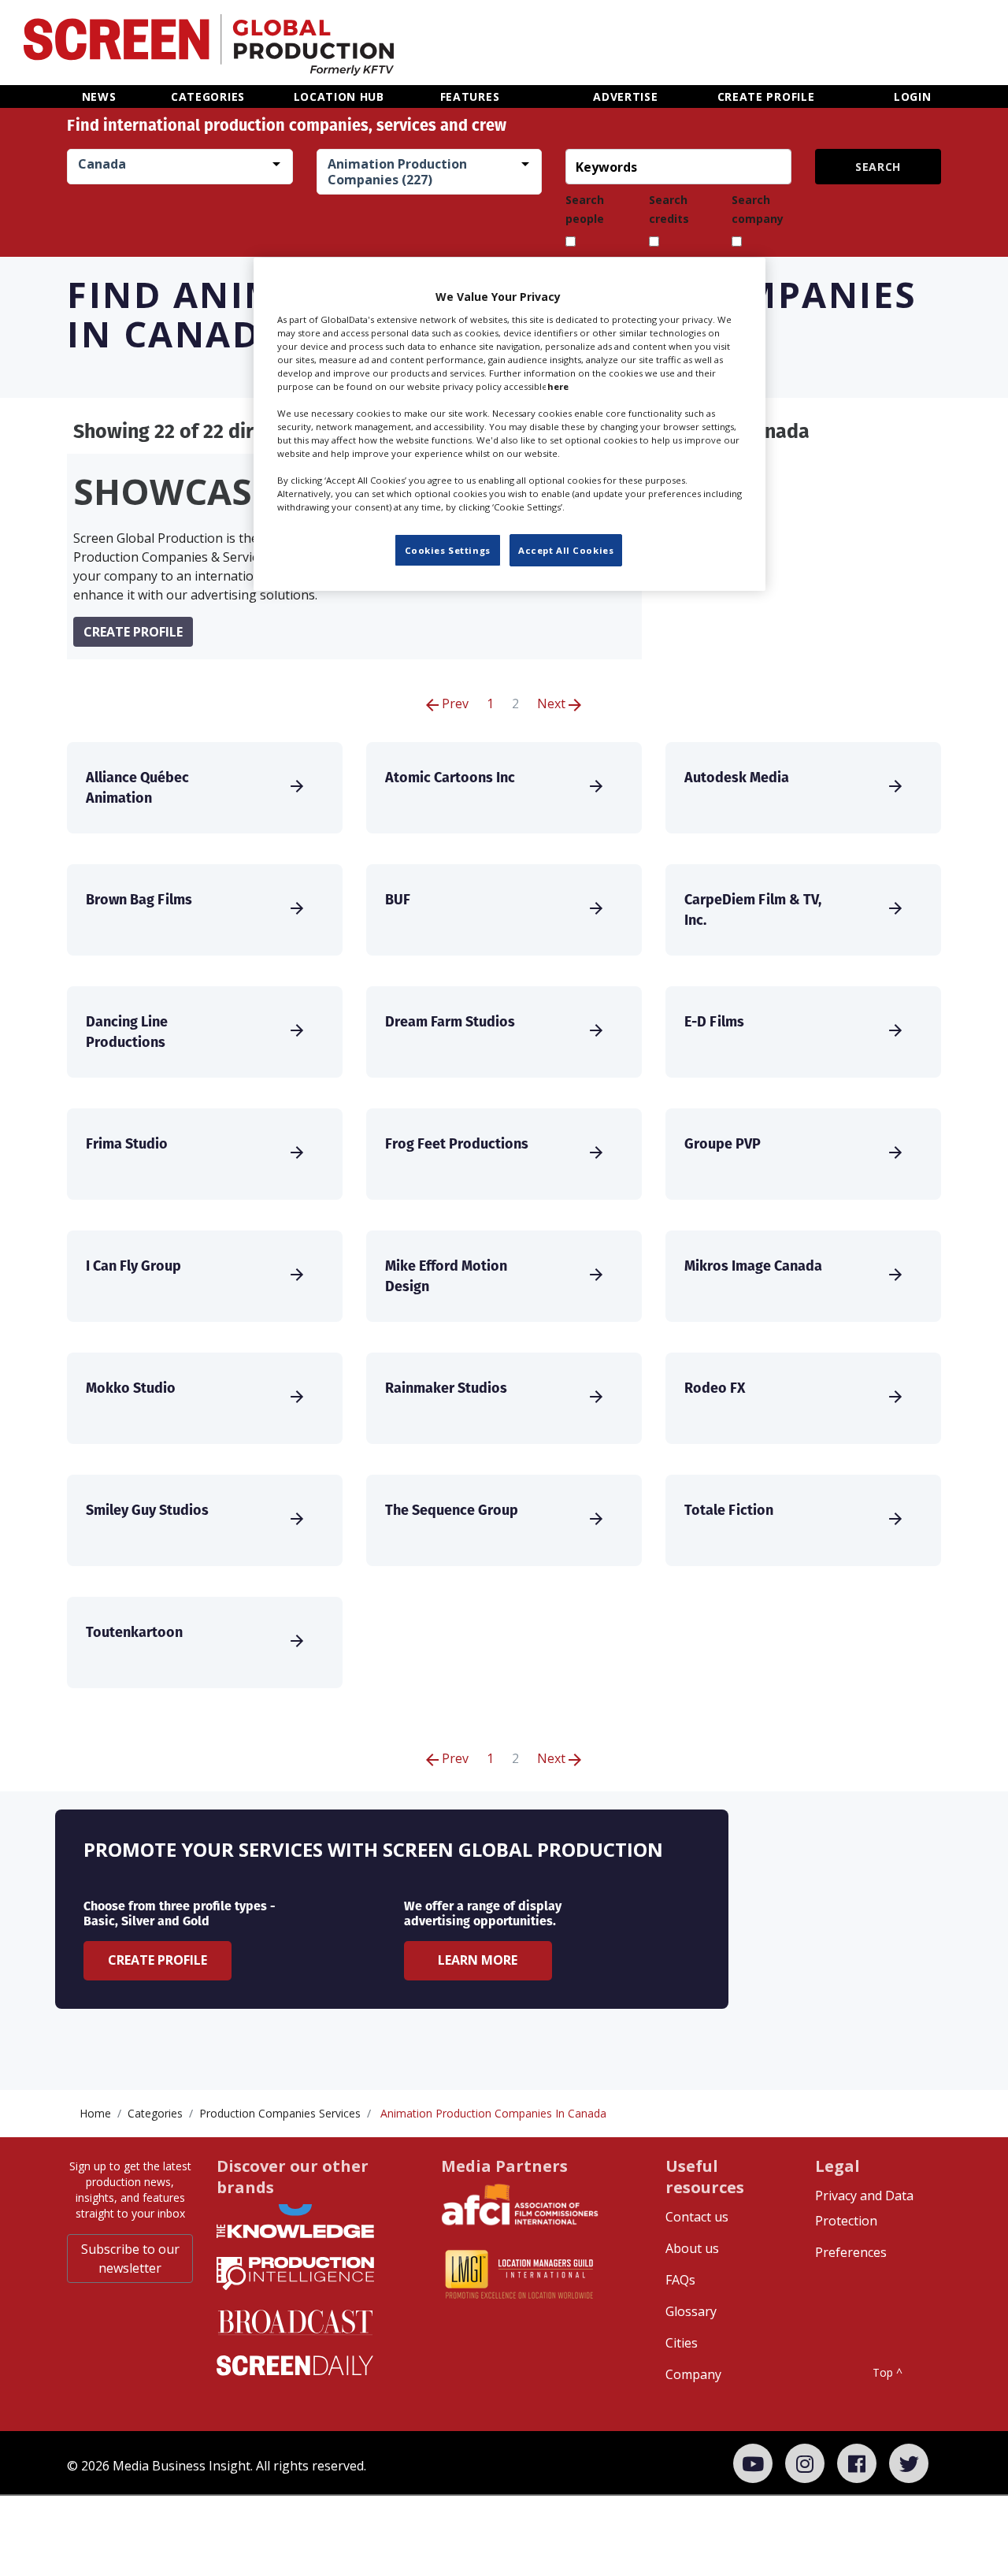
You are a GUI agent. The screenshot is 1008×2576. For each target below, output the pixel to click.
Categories (155, 2113)
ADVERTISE (625, 97)
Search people (585, 209)
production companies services (280, 2113)
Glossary (691, 2311)
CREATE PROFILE (766, 97)
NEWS (99, 97)
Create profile (133, 632)
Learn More (478, 1960)
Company (693, 2374)
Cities (682, 2343)
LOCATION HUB (339, 97)
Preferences (851, 2252)
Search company (758, 209)
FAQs (680, 2280)
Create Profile (157, 1960)
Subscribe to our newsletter (130, 2259)
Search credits (669, 209)
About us (692, 2248)
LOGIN (913, 97)
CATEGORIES (208, 97)
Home (95, 2113)
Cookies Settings (448, 550)
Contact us (697, 2217)
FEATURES (470, 97)
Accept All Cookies (566, 550)
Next (553, 703)
